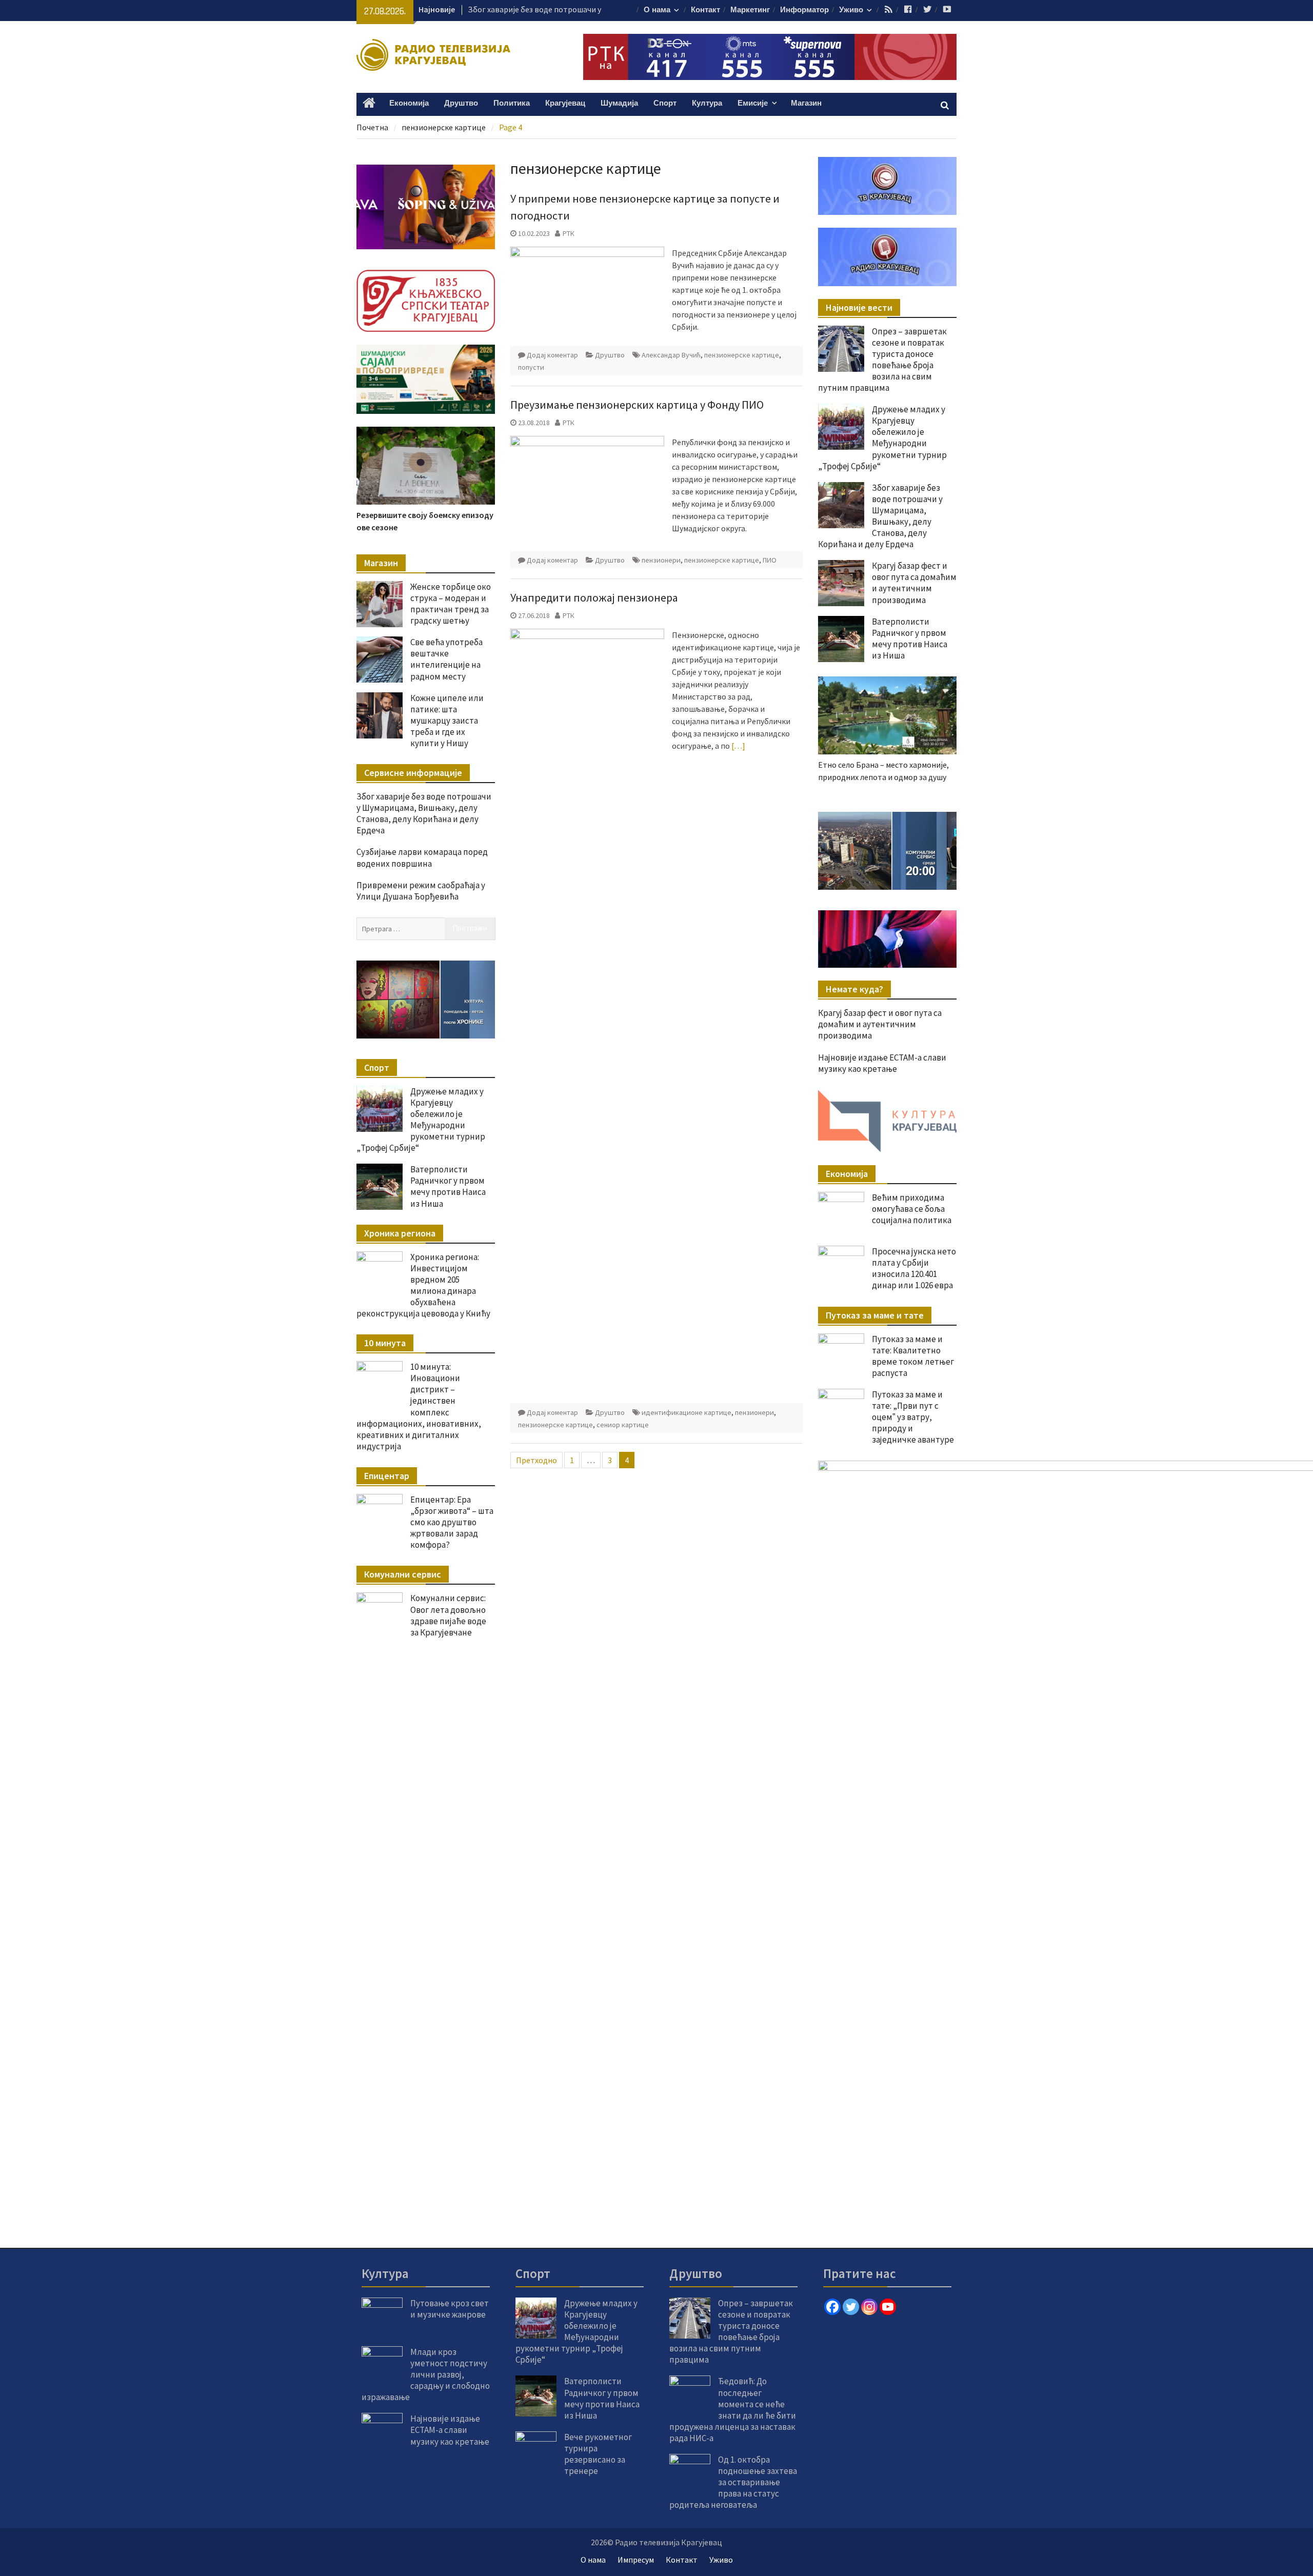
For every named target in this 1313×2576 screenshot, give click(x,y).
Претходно (536, 1460)
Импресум (636, 2560)
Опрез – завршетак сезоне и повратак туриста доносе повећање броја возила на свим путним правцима (882, 360)
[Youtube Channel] (888, 2307)
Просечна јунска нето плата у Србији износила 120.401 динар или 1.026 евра (914, 1268)
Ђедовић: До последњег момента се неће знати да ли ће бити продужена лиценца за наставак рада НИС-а (733, 2409)
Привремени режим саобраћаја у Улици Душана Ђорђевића (421, 891)
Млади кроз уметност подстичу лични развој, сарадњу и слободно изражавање (426, 2374)
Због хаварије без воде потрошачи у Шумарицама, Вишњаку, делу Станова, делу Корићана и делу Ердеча (880, 516)
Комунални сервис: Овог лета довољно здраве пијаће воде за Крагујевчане (448, 1615)
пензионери (661, 560)
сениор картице (623, 1425)
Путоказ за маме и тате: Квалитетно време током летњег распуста (913, 1356)
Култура (707, 103)
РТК (569, 233)
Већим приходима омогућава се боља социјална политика (912, 1209)
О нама (657, 10)
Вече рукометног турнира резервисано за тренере (598, 2454)
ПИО (770, 560)
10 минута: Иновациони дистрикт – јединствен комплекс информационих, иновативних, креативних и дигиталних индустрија (419, 1406)
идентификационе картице (687, 1412)
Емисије (753, 103)
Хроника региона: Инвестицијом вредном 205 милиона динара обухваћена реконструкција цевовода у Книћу (423, 1285)
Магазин (806, 103)
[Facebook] (832, 2307)
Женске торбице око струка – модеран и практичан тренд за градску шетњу (451, 604)
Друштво (461, 103)
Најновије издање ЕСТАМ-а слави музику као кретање (882, 1063)
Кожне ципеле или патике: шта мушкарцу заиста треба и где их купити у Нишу (447, 721)
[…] (738, 746)
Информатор (804, 10)
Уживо (851, 10)
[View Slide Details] (887, 851)
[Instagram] (869, 2307)
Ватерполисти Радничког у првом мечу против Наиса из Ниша (910, 638)
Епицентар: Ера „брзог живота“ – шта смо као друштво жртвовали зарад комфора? (452, 1522)
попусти (531, 367)
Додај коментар (552, 355)
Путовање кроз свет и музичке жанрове (450, 2309)
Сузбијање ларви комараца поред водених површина (422, 857)
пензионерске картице (742, 355)
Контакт (705, 10)
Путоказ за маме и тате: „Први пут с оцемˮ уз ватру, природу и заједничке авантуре (913, 1417)
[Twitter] (851, 2307)
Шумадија (619, 103)
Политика (512, 103)
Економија (409, 103)
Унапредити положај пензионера (594, 597)
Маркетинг (750, 10)
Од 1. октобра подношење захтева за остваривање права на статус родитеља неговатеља (733, 2482)
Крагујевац (565, 103)
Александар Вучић (671, 355)
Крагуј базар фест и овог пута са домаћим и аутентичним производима (914, 583)
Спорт (665, 103)
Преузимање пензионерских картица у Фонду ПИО (637, 405)
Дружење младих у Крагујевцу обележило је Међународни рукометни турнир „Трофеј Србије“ (882, 437)
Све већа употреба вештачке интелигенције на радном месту (446, 659)
